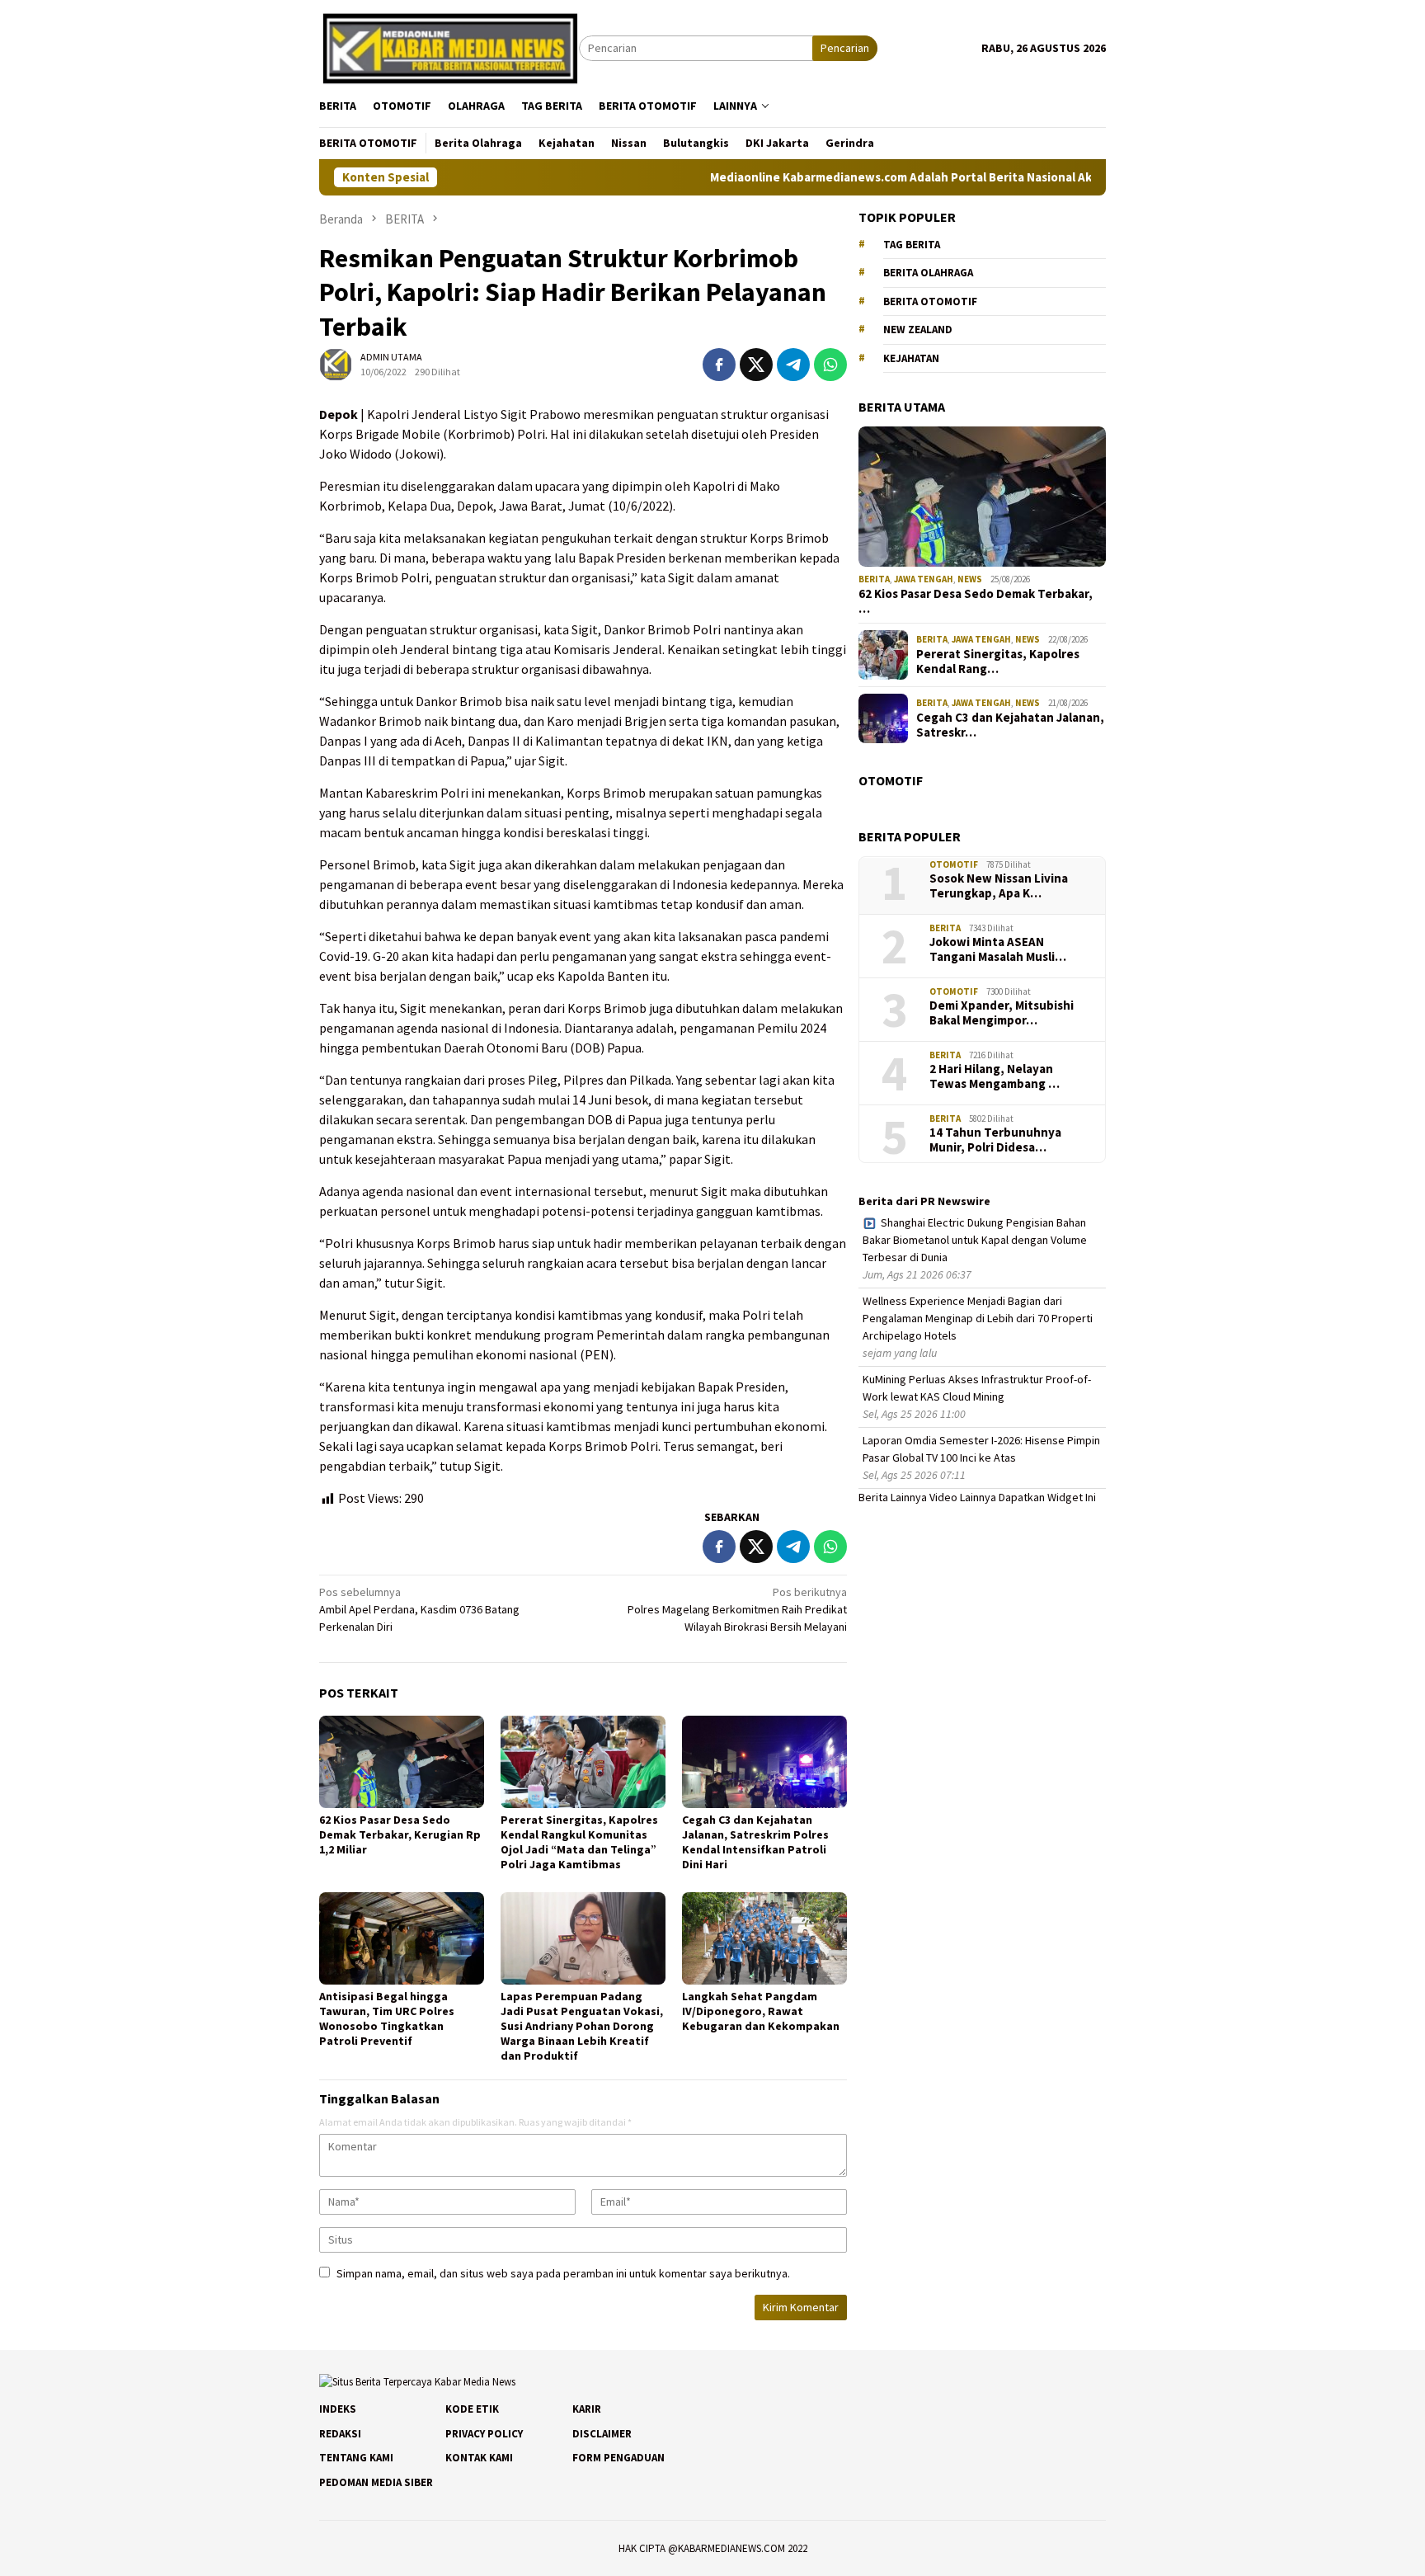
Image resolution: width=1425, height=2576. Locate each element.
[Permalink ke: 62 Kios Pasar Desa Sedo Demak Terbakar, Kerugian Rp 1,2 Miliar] (402, 1762)
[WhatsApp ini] (830, 365)
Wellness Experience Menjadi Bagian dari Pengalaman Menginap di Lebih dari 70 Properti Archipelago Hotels (978, 1318)
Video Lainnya (963, 1497)
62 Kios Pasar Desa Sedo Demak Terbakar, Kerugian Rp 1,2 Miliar (400, 1834)
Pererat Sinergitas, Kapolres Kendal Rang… (998, 662)
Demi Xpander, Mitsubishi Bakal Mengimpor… (1002, 1013)
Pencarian (845, 48)
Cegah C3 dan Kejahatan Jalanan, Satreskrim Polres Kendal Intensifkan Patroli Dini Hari (755, 1842)
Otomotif (954, 864)
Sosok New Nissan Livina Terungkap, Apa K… (999, 886)
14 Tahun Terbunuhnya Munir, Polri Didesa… (995, 1140)
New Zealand (918, 330)
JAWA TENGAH (924, 579)
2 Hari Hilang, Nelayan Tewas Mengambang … (995, 1076)
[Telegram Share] (793, 365)
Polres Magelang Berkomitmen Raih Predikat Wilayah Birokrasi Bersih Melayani (737, 1609)
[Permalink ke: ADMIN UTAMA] (336, 364)
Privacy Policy (484, 2434)
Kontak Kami (479, 2458)
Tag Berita (912, 245)
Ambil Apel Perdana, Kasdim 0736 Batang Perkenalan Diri (419, 1609)
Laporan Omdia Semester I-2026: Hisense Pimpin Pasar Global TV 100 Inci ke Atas (981, 1449)
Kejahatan (911, 358)
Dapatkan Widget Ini (1047, 1497)
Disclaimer (602, 2434)
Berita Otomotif (930, 301)
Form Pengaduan (618, 2458)
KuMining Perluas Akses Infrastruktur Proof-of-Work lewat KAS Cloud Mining (977, 1388)
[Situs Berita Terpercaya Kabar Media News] (449, 47)
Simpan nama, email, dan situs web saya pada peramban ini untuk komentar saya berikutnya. (563, 2273)
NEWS (970, 579)
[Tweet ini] (756, 365)
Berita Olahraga (928, 273)
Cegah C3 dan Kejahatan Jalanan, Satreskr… (1010, 725)
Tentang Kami (356, 2458)
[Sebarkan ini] (719, 365)
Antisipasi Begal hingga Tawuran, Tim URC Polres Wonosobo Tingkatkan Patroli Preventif (387, 2018)
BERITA (874, 579)
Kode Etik (472, 2409)
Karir (587, 2409)
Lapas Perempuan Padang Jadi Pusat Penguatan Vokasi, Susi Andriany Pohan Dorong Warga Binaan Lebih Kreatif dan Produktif (582, 2026)
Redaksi (340, 2434)
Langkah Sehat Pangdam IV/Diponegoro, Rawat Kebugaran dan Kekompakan (761, 2011)
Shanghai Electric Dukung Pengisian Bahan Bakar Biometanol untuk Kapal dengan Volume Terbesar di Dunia (975, 1240)
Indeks (338, 2409)
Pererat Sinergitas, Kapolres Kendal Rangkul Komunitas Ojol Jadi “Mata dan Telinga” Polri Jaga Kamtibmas (579, 1842)
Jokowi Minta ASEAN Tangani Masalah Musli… (998, 949)
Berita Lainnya (893, 1497)
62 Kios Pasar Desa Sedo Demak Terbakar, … (976, 601)
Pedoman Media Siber (376, 2482)
